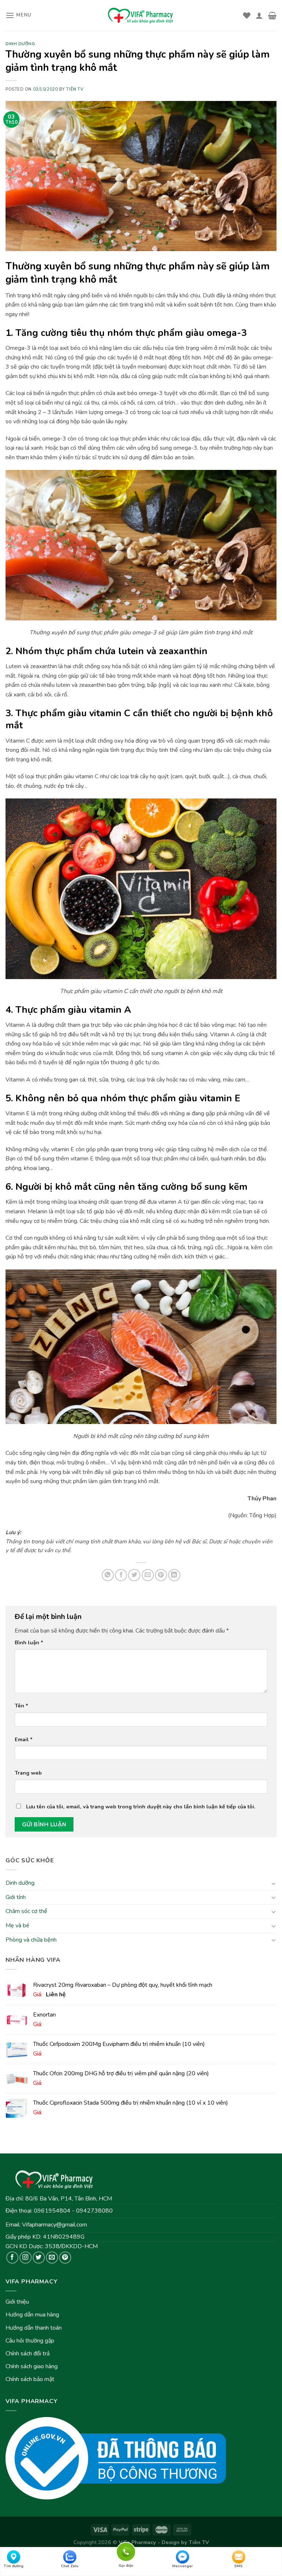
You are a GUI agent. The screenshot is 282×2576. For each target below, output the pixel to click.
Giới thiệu (17, 2302)
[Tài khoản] (259, 15)
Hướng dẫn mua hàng (32, 2315)
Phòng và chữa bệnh (31, 1939)
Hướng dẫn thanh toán (34, 2328)
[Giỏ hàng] (272, 15)
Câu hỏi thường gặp (30, 2341)
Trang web (28, 1773)
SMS (238, 2566)
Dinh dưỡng (20, 1883)
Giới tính (16, 1897)
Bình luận (29, 1642)
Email (24, 1739)
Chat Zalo (70, 2566)
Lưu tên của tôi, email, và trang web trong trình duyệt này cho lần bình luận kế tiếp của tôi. (141, 1807)
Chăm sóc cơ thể (26, 1911)
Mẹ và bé (17, 1925)
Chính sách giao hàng (32, 2366)
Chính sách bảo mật (30, 2379)
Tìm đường (14, 2566)
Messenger (182, 2566)
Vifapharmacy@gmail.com (55, 2225)
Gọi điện (126, 2551)
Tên (21, 1706)
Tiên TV (75, 89)
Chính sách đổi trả (28, 2354)
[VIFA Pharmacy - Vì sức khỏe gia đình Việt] (141, 15)
